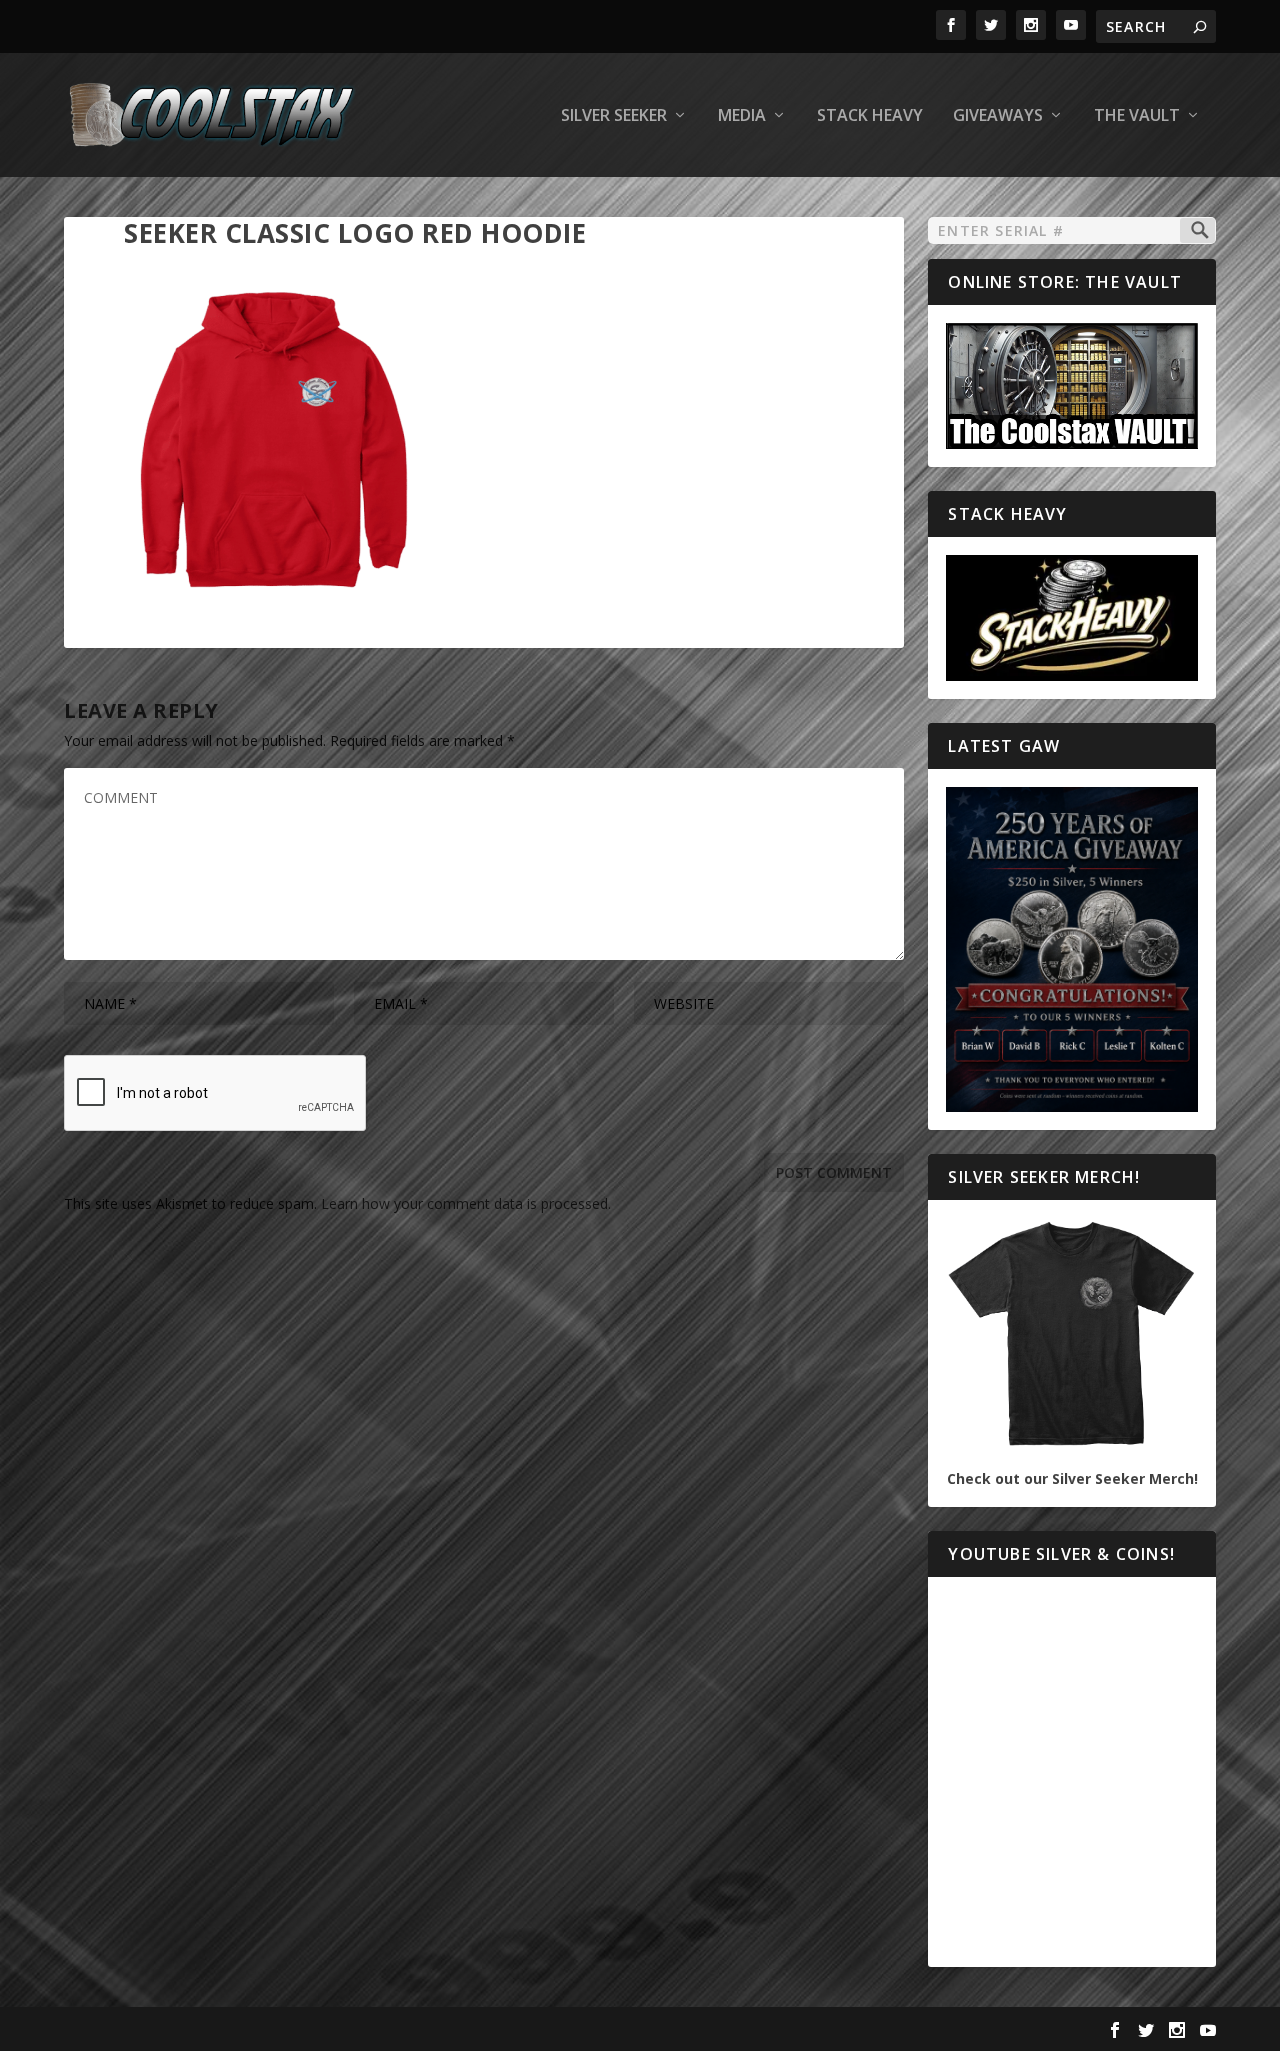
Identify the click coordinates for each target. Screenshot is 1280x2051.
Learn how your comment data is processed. (466, 1203)
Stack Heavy (870, 116)
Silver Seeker (614, 116)
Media (742, 116)
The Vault (1137, 116)
